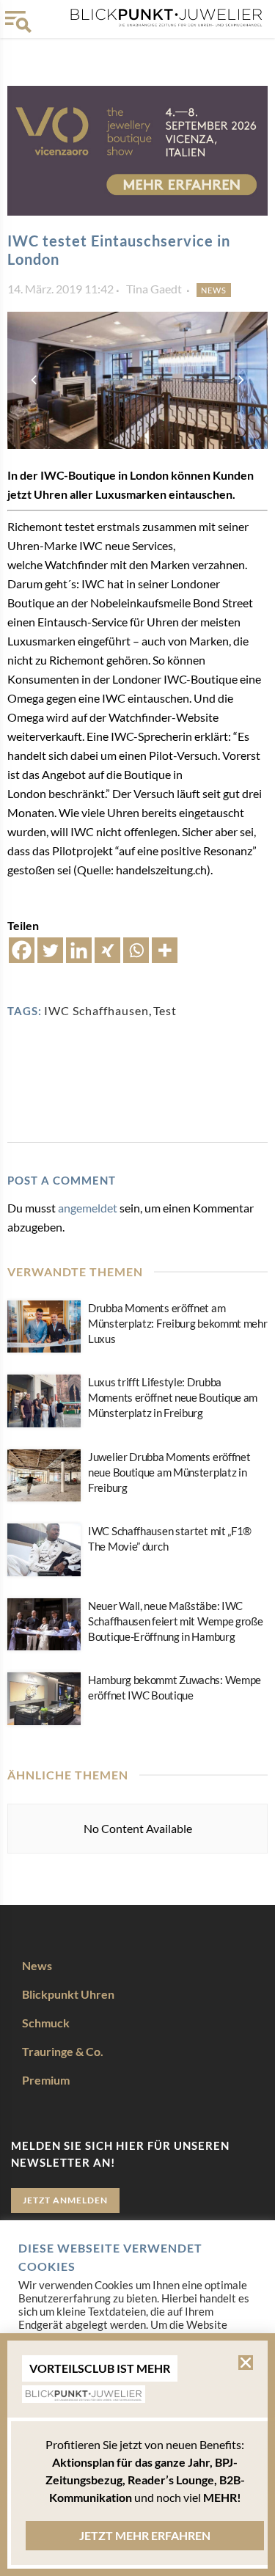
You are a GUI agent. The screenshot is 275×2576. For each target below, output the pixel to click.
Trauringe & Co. (63, 2051)
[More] (165, 950)
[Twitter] (50, 950)
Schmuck (46, 2023)
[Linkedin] (79, 950)
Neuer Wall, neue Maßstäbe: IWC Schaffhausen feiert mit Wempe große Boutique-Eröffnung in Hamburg (176, 1621)
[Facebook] (22, 950)
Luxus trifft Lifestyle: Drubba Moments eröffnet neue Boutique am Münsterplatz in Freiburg (173, 1397)
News (214, 290)
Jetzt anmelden (65, 2200)
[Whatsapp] (136, 950)
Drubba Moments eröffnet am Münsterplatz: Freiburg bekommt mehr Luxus (178, 1323)
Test (165, 1010)
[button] (246, 2363)
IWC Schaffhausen (96, 1010)
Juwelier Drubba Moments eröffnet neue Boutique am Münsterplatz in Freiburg (169, 1472)
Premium (46, 2080)
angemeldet (88, 1208)
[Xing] (107, 950)
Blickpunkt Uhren (68, 1994)
